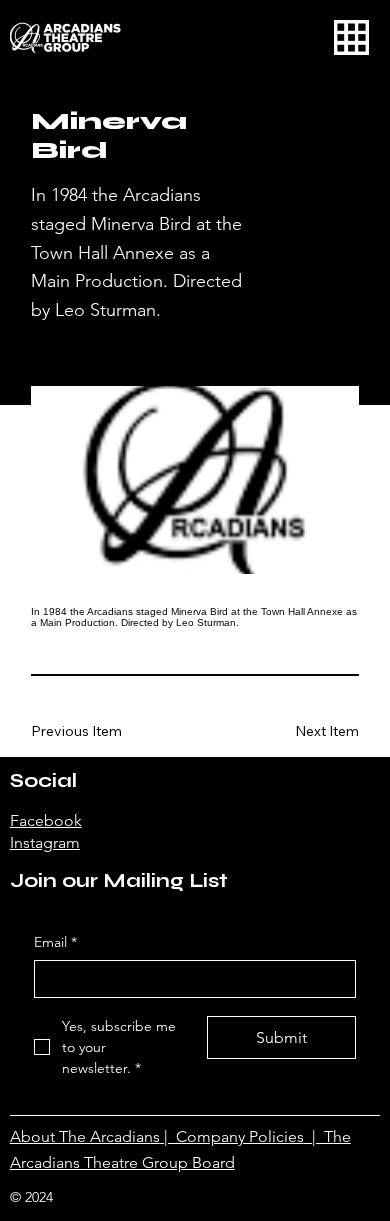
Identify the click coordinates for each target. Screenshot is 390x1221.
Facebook (46, 820)
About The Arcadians (85, 1136)
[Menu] (351, 37)
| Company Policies (232, 1136)
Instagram (45, 842)
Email (55, 942)
